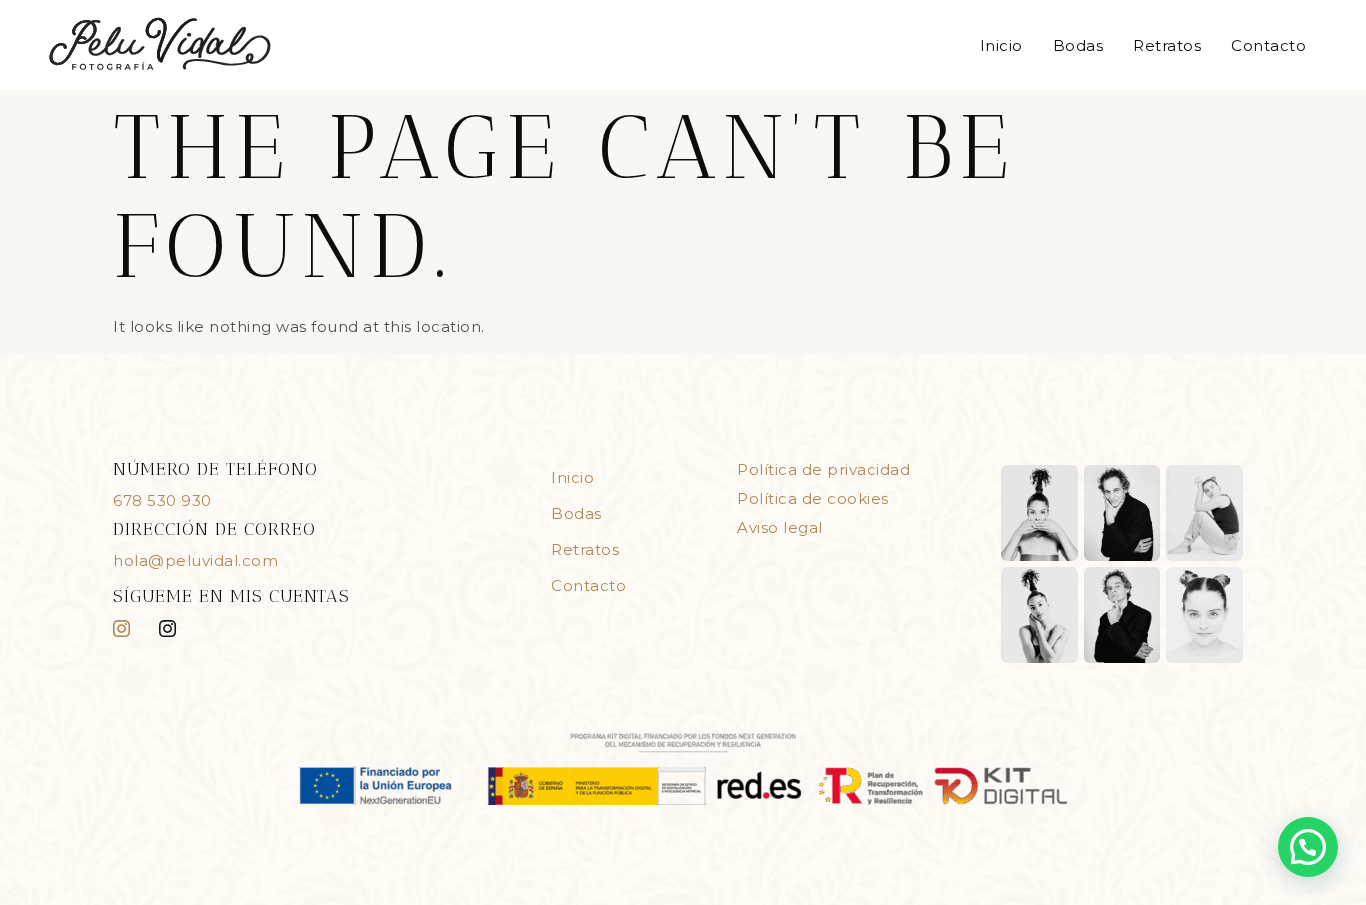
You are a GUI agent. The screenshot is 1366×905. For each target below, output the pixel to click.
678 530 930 (162, 500)
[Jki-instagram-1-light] (121, 628)
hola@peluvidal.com (195, 560)
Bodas (1078, 45)
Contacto (1268, 45)
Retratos (1167, 45)
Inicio (1001, 45)
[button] (1308, 847)
